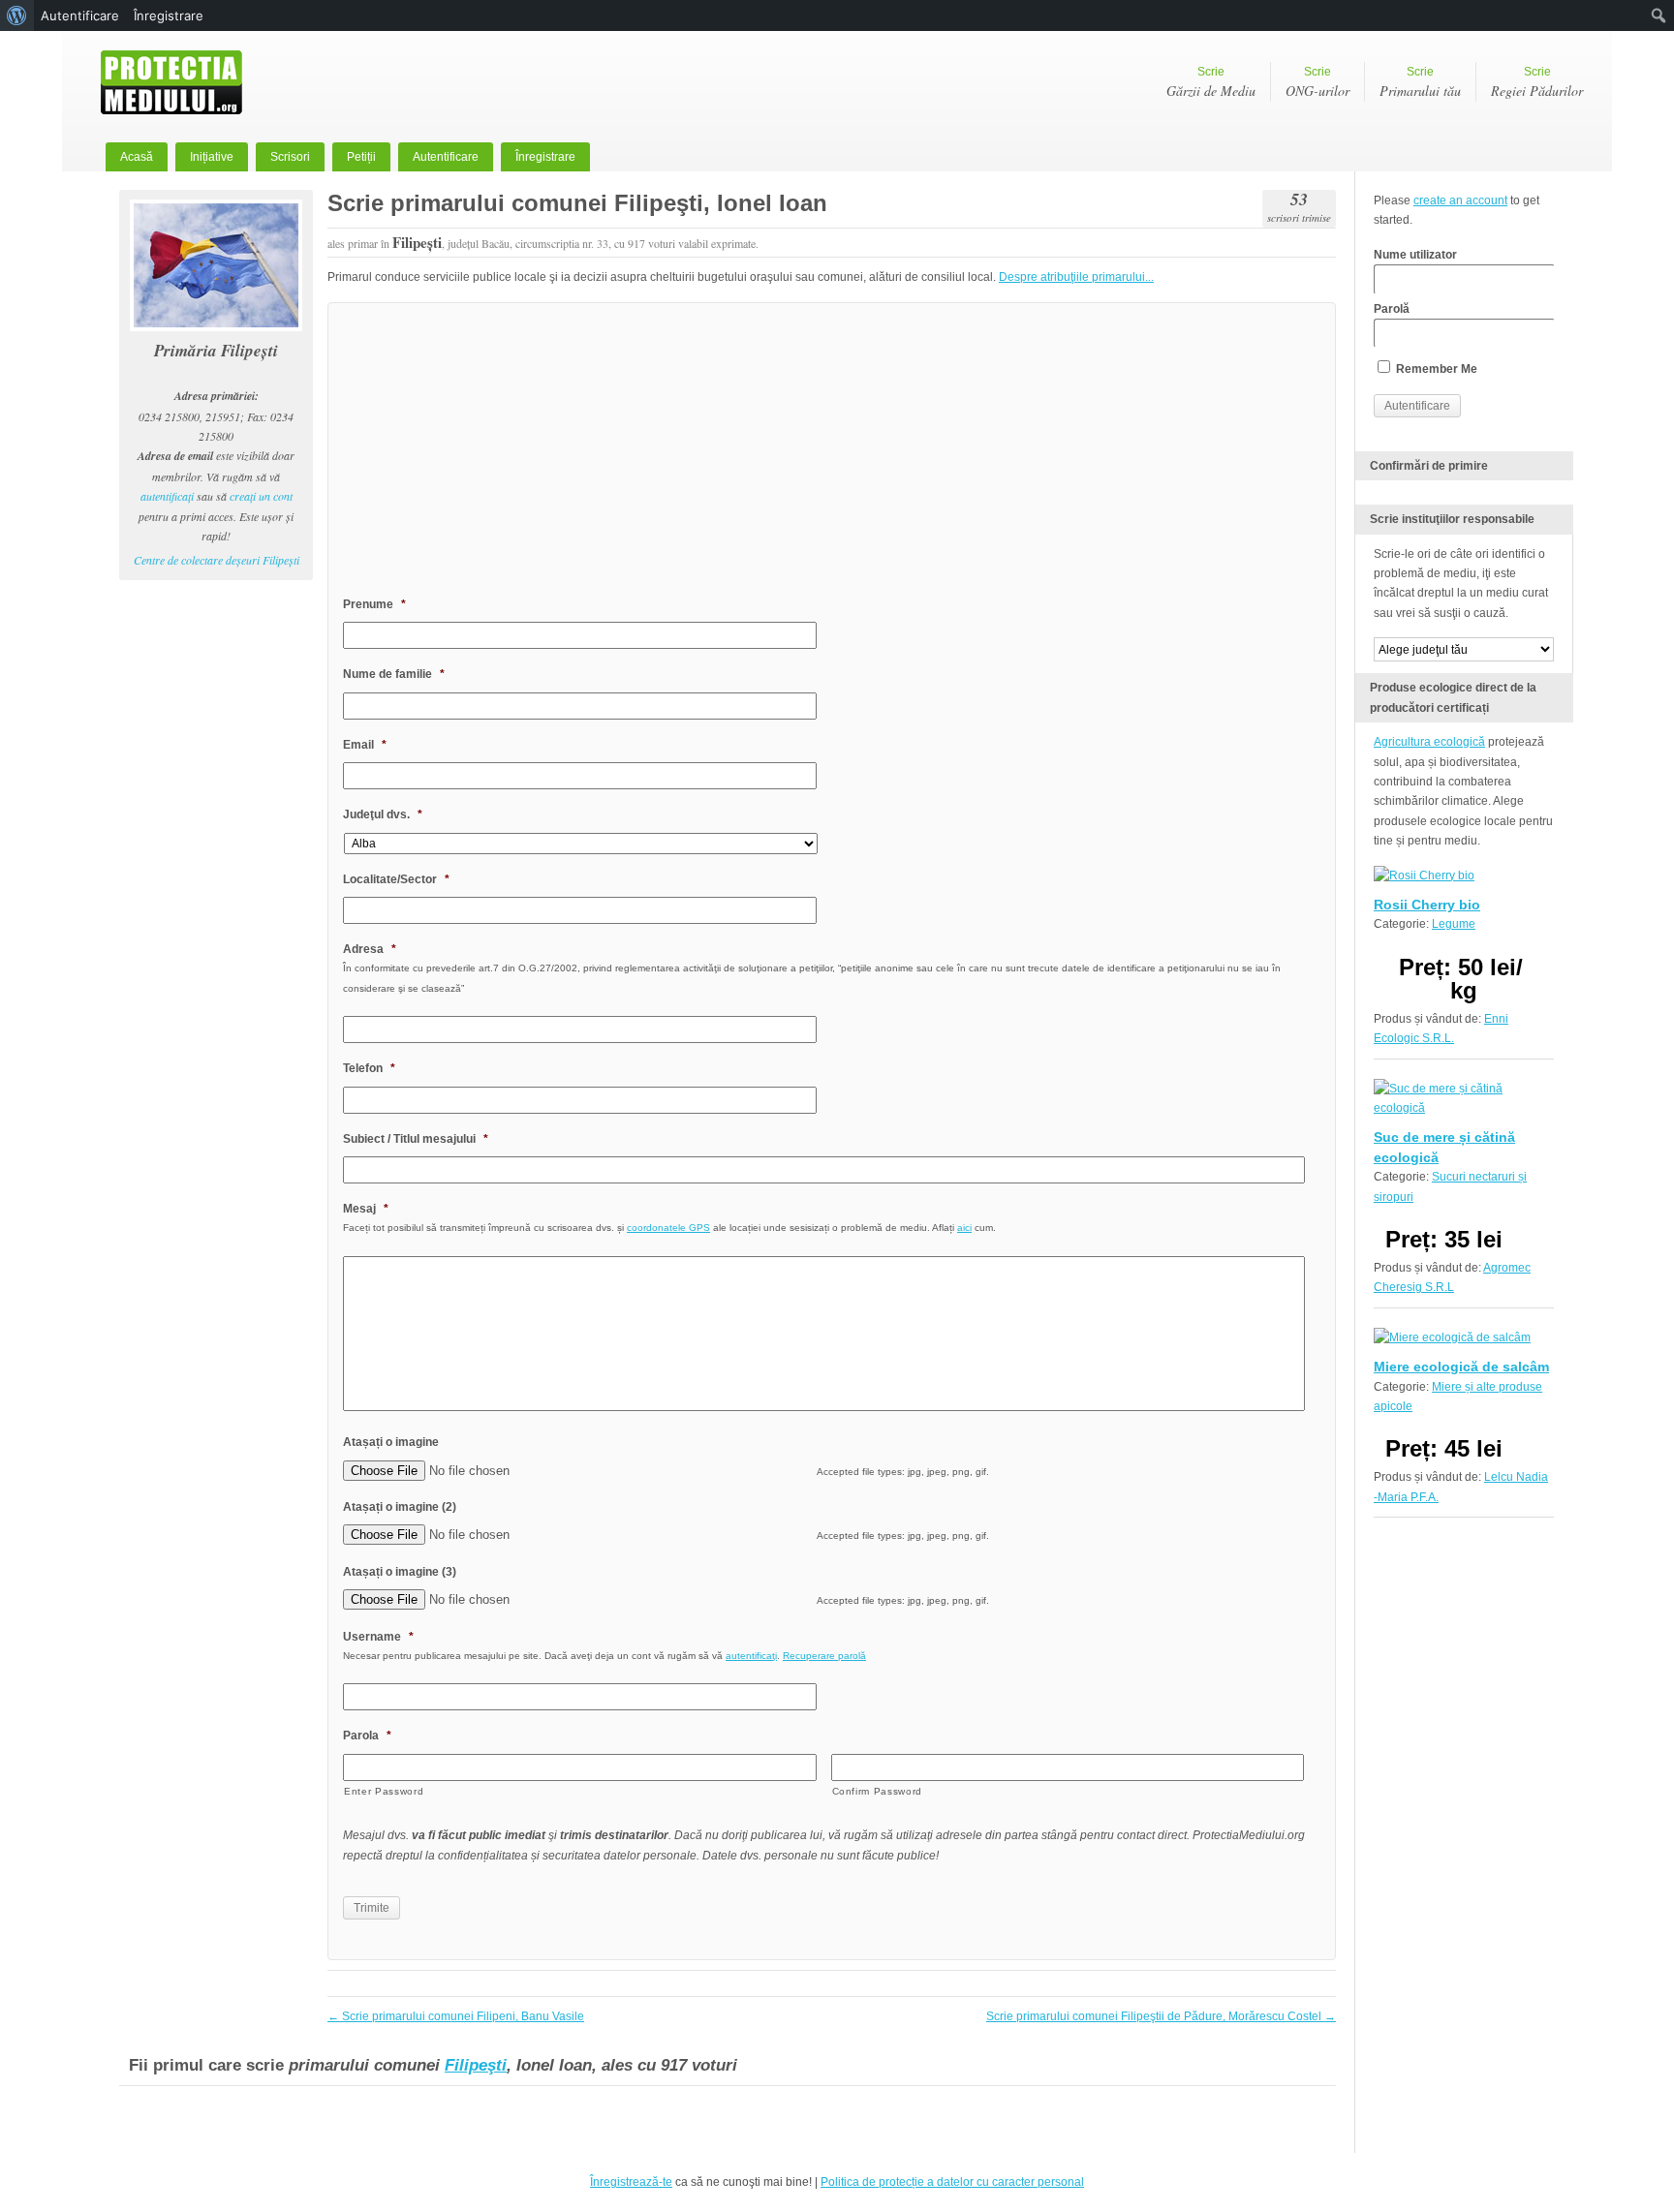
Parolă (1392, 309)
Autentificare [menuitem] (80, 15)
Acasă (137, 157)
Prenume (374, 604)
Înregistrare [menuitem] (169, 15)
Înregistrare (545, 157)
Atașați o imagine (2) (400, 1507)
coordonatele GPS (668, 1228)
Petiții (361, 157)
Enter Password (384, 1791)
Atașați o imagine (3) (400, 1572)
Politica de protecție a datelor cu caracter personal (952, 2182)
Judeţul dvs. (383, 814)
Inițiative (212, 157)
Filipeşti (476, 2065)
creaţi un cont (261, 496)
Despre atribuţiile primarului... (1076, 277)
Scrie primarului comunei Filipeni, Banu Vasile (456, 2016)
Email (365, 745)
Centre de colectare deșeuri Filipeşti (217, 560)
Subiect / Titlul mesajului (416, 1139)
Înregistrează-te (631, 2182)
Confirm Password (878, 1791)
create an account (1460, 200)
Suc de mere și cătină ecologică (1444, 1147)
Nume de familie (394, 674)
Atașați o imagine (391, 1442)
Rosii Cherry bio (1427, 905)
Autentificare (446, 157)
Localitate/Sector (396, 879)
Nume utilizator (1415, 255)
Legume (1454, 924)
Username (378, 1637)
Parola (367, 1736)
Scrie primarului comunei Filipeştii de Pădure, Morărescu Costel (1161, 2016)
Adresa (370, 949)
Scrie (1211, 82)
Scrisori (290, 157)
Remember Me (1435, 369)
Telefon (369, 1068)
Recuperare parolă (824, 1656)
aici (964, 1228)
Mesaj (366, 1209)
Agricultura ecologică (1429, 742)
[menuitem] (17, 15)
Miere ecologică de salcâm (1461, 1367)
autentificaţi (167, 496)
